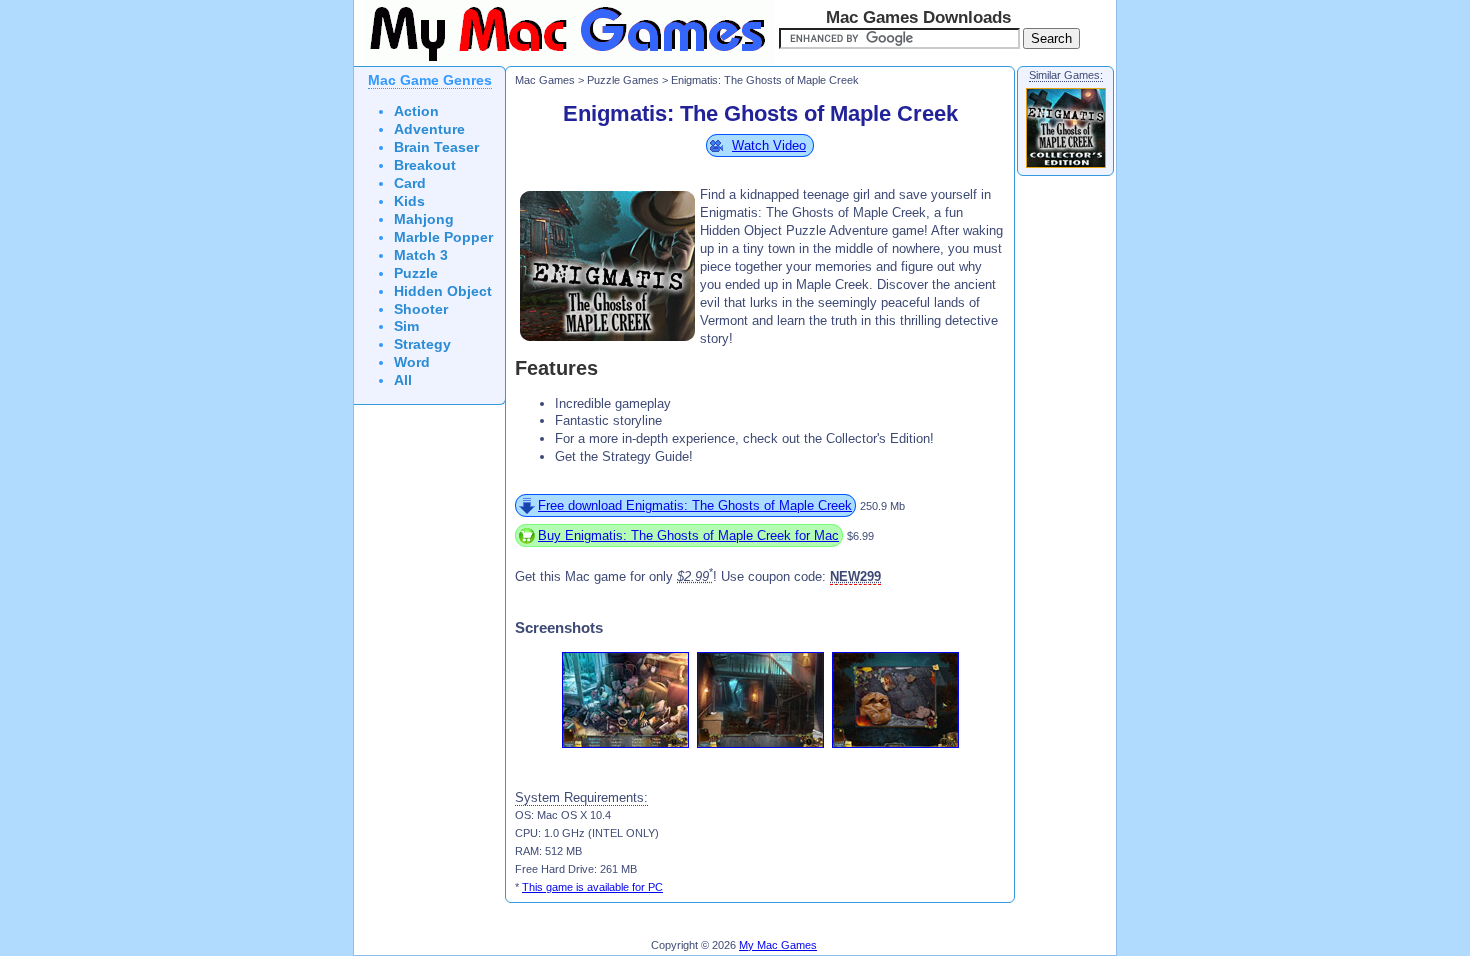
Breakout (425, 165)
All (403, 380)
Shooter (421, 309)
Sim (406, 326)
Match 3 (421, 255)
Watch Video (769, 145)
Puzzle (416, 273)
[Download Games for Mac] (564, 62)
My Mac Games (778, 945)
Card (410, 183)
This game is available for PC (592, 887)
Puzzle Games (623, 80)
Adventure (429, 129)
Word (412, 362)
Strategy (422, 344)
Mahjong (424, 219)
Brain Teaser (436, 147)
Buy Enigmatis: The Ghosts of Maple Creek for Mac (688, 535)
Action (416, 111)
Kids (409, 201)
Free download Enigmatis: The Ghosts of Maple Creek (695, 505)
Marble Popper (443, 237)
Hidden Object (443, 291)
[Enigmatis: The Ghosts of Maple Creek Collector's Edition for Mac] (1066, 167)
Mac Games (545, 80)
